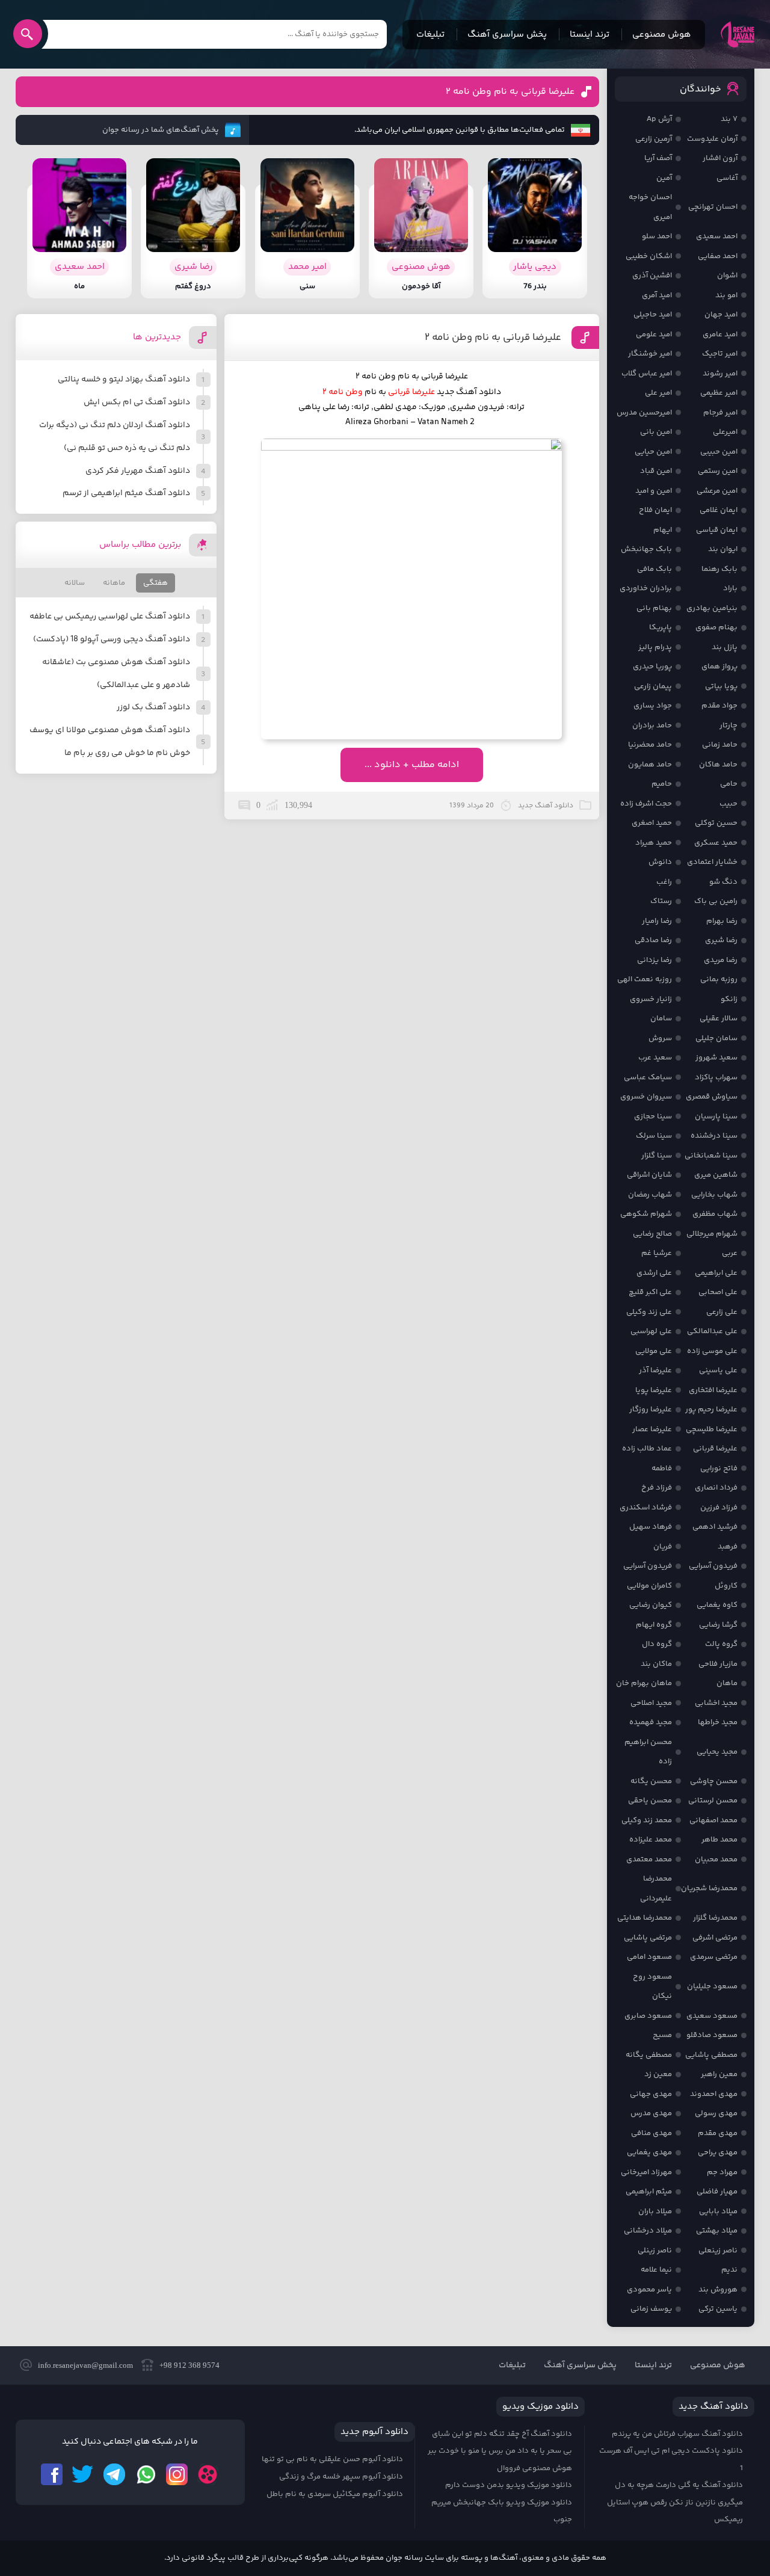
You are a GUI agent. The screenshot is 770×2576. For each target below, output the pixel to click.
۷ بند (729, 119)
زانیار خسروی (651, 999)
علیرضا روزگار (651, 1410)
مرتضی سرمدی (714, 1957)
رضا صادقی (653, 940)
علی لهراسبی (651, 1331)
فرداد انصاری (716, 1488)
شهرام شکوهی (646, 1214)
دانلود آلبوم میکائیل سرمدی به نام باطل (335, 2494)
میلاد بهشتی (717, 2231)
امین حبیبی (719, 452)
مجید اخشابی (716, 1703)
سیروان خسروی (646, 1097)
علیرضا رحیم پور (711, 1410)
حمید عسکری (716, 843)
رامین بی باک (716, 901)
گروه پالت (721, 1644)
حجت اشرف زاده (646, 804)
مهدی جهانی (651, 2094)
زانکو (729, 999)
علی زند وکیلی (649, 1312)
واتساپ (146, 2474)
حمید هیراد (654, 843)
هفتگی (156, 583)
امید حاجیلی (653, 315)
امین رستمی (718, 471)
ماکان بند (656, 1664)
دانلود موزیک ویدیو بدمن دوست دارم (509, 2485)
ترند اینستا (590, 35)
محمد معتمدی (649, 1860)
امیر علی (658, 393)
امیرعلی (725, 432)
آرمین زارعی (654, 139)
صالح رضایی (652, 1234)
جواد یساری (653, 706)
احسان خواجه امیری (650, 207)
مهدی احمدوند (714, 2094)
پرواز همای (719, 667)
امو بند (726, 295)
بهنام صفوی (716, 627)
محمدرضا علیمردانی (656, 1889)
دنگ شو (723, 882)
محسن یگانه (651, 1781)
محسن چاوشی (714, 1781)
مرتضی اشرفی (715, 1938)
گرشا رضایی (718, 1625)
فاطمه (662, 1468)
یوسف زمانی (651, 2309)
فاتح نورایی (719, 1468)
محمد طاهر (719, 1840)
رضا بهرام (722, 921)
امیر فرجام (720, 413)
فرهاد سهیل (651, 1527)
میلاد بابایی (718, 2211)
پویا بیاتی (721, 686)
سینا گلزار (657, 1156)
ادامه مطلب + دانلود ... (412, 765)
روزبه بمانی (719, 979)
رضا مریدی (721, 960)
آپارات (208, 2474)
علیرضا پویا (654, 1390)
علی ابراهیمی (716, 1273)
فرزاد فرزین (719, 1508)
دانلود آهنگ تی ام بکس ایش (137, 402)
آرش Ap (659, 119)
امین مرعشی (717, 491)
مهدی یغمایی (649, 2152)
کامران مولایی (649, 1586)
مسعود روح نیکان (652, 1987)
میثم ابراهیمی (649, 2192)
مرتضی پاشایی (648, 1938)
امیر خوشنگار (650, 354)
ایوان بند (723, 549)
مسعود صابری (648, 2016)
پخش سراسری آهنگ (507, 35)
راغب (664, 882)
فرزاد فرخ (657, 1488)
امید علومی (654, 334)
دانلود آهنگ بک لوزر (153, 707)
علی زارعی (722, 1312)
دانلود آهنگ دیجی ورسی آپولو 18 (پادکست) (112, 639)
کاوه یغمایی (717, 1605)
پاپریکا (661, 627)
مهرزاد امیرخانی (646, 2172)
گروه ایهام (654, 1625)
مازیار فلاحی (718, 1664)
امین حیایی (653, 452)
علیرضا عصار (652, 1429)
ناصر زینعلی (718, 2251)
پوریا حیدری (652, 667)
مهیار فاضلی (717, 2192)
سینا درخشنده (714, 1136)
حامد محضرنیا (650, 745)
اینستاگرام (177, 2474)
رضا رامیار (657, 921)
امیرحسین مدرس (644, 413)
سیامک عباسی (648, 1077)
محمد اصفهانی (713, 1820)
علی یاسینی (718, 1370)
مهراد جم (722, 2172)
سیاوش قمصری (712, 1097)
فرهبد (728, 1547)
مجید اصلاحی (651, 1703)
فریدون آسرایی (713, 1566)
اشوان (727, 276)
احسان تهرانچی (713, 207)
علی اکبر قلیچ (650, 1292)
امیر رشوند (720, 374)
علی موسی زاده (712, 1351)
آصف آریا (658, 158)
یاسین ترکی (718, 2309)
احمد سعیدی (717, 236)
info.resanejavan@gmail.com (85, 2365)
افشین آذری (652, 276)
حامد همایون (650, 765)
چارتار (728, 726)
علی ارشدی (654, 1273)
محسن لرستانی (713, 1801)
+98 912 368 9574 (189, 2365)
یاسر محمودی (649, 2290)
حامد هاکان (718, 765)
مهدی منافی (651, 2133)
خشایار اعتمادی (712, 862)
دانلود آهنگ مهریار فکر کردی (138, 471)
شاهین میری (716, 1175)
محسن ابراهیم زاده (648, 1752)
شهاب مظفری (715, 1214)
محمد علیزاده (651, 1840)
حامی (729, 784)
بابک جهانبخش (646, 549)
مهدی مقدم (718, 2133)
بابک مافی (654, 569)
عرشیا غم (657, 1253)
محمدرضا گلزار (715, 1918)
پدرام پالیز (655, 647)
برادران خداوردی (646, 588)
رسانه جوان (738, 34)
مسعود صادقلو (712, 2035)
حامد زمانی (720, 745)
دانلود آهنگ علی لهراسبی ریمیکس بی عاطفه (110, 617)
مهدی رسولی (716, 2113)
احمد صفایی (718, 256)
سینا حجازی (653, 1117)
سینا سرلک (654, 1136)
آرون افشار (720, 158)
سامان (661, 1018)
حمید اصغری (652, 823)
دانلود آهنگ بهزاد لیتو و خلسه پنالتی (124, 380)
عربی (730, 1253)
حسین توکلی (716, 823)
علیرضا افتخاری (713, 1390)
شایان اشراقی (649, 1175)
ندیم (729, 2270)
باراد (730, 588)
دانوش (660, 862)
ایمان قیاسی (717, 530)
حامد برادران (652, 726)
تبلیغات (430, 35)
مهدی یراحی (718, 2152)
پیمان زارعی (653, 686)
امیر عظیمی (719, 393)
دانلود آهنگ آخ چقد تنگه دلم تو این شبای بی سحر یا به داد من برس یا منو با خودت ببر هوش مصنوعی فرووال (500, 2451)
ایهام (663, 530)
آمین (664, 178)
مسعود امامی (649, 1957)
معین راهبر (719, 2074)
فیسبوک (52, 2474)
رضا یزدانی (654, 960)
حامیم (662, 784)
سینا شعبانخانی (711, 1156)
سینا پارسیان (716, 1117)
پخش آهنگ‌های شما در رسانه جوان (161, 130)
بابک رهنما (719, 569)
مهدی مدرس (651, 2113)
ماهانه (114, 583)
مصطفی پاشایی (711, 2055)
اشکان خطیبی (649, 256)
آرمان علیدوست (712, 139)
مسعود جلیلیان (712, 1986)
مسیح (662, 2035)
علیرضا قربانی (715, 1449)
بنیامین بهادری (712, 608)
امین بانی (656, 432)
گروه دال (657, 1644)
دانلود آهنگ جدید (469, 392)
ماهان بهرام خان (644, 1683)
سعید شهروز (716, 1058)
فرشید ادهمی (715, 1527)
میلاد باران (655, 2211)
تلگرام (114, 2474)
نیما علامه (656, 2270)
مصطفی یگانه (649, 2055)
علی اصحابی (718, 1292)
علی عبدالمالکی (712, 1331)
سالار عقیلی (719, 1018)
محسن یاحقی (650, 1801)
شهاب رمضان (650, 1195)
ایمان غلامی (719, 510)
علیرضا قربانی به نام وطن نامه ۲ (510, 92)
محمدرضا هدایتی (645, 1918)
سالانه (75, 583)
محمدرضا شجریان (709, 1888)
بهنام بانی (654, 608)
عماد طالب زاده (647, 1449)
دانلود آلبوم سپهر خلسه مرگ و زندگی (341, 2477)
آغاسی (727, 178)
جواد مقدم (719, 706)
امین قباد (656, 471)
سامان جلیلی (716, 1038)
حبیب (728, 804)
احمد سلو (657, 236)
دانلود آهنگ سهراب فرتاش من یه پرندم (677, 2434)
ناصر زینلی (655, 2251)
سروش (660, 1038)
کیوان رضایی (651, 1605)
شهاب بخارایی (714, 1195)
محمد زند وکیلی (647, 1820)
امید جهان (721, 315)
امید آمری (657, 295)
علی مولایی (654, 1351)
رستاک (661, 901)
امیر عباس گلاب (647, 374)
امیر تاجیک (720, 354)
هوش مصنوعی (662, 35)
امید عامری (720, 334)
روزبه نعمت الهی (645, 979)
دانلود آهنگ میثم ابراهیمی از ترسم (126, 493)
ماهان (727, 1683)
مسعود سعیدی (712, 2016)
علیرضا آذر (655, 1370)
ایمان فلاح (655, 510)
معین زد (658, 2074)
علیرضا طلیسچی (712, 1429)
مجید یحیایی (717, 1752)
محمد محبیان (716, 1860)
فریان (663, 1547)
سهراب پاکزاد (716, 1077)
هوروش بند (718, 2290)
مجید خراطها (718, 1722)
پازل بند (725, 647)
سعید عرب (655, 1058)
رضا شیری (721, 940)
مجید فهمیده (651, 1722)
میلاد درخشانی (648, 2231)
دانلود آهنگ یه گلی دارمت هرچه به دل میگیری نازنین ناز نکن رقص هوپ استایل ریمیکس (675, 2502)
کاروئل (726, 1586)
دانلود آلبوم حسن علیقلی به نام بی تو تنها (332, 2459)
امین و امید (654, 491)
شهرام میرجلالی (712, 1234)
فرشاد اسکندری (646, 1508)
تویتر (83, 2474)
